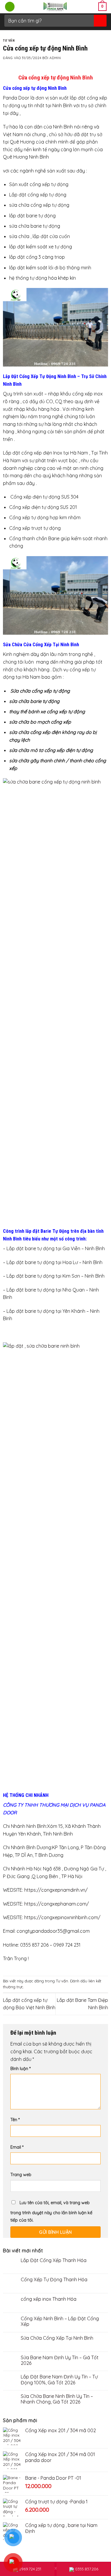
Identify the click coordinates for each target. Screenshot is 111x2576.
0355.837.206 (87, 2569)
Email (17, 2147)
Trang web (21, 2175)
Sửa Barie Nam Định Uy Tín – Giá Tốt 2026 (60, 2360)
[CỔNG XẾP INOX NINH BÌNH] (55, 7)
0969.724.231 (30, 2569)
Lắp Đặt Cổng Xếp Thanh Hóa (54, 2260)
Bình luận (20, 2069)
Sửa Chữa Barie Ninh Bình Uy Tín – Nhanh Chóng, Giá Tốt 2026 (57, 2399)
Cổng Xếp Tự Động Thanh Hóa (54, 2280)
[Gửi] (100, 21)
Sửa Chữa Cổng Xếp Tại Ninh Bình (57, 2338)
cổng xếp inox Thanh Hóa (49, 2299)
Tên (15, 2120)
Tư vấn (9, 41)
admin (55, 58)
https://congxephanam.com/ (57, 1904)
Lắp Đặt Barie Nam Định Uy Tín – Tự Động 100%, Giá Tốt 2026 (59, 2380)
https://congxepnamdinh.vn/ (56, 1890)
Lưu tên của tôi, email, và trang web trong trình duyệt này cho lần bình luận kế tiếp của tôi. (51, 2212)
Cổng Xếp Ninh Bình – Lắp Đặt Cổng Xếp (60, 2321)
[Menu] (10, 7)
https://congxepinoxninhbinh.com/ (62, 1917)
